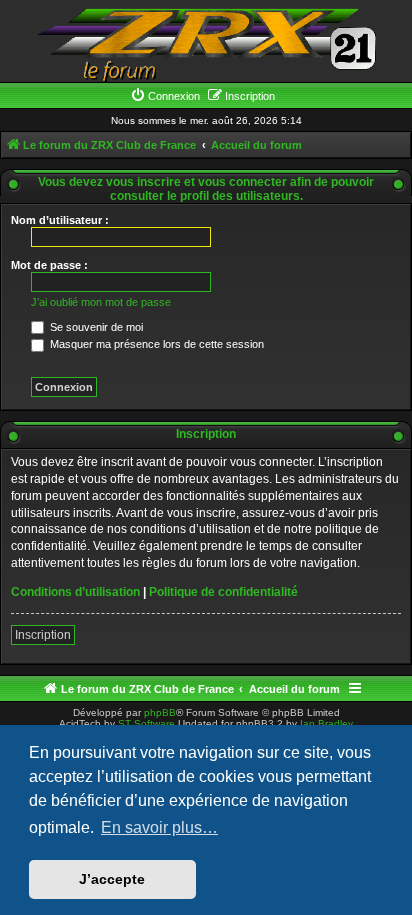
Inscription (43, 635)
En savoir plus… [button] (159, 827)
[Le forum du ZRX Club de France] (206, 43)
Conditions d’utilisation (75, 592)
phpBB (160, 712)
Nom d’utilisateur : (60, 220)
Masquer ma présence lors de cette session (155, 344)
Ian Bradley (326, 723)
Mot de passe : (49, 265)
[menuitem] (165, 96)
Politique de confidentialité (223, 592)
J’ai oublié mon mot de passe (101, 302)
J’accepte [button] (112, 879)
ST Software (146, 723)
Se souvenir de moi (95, 327)
